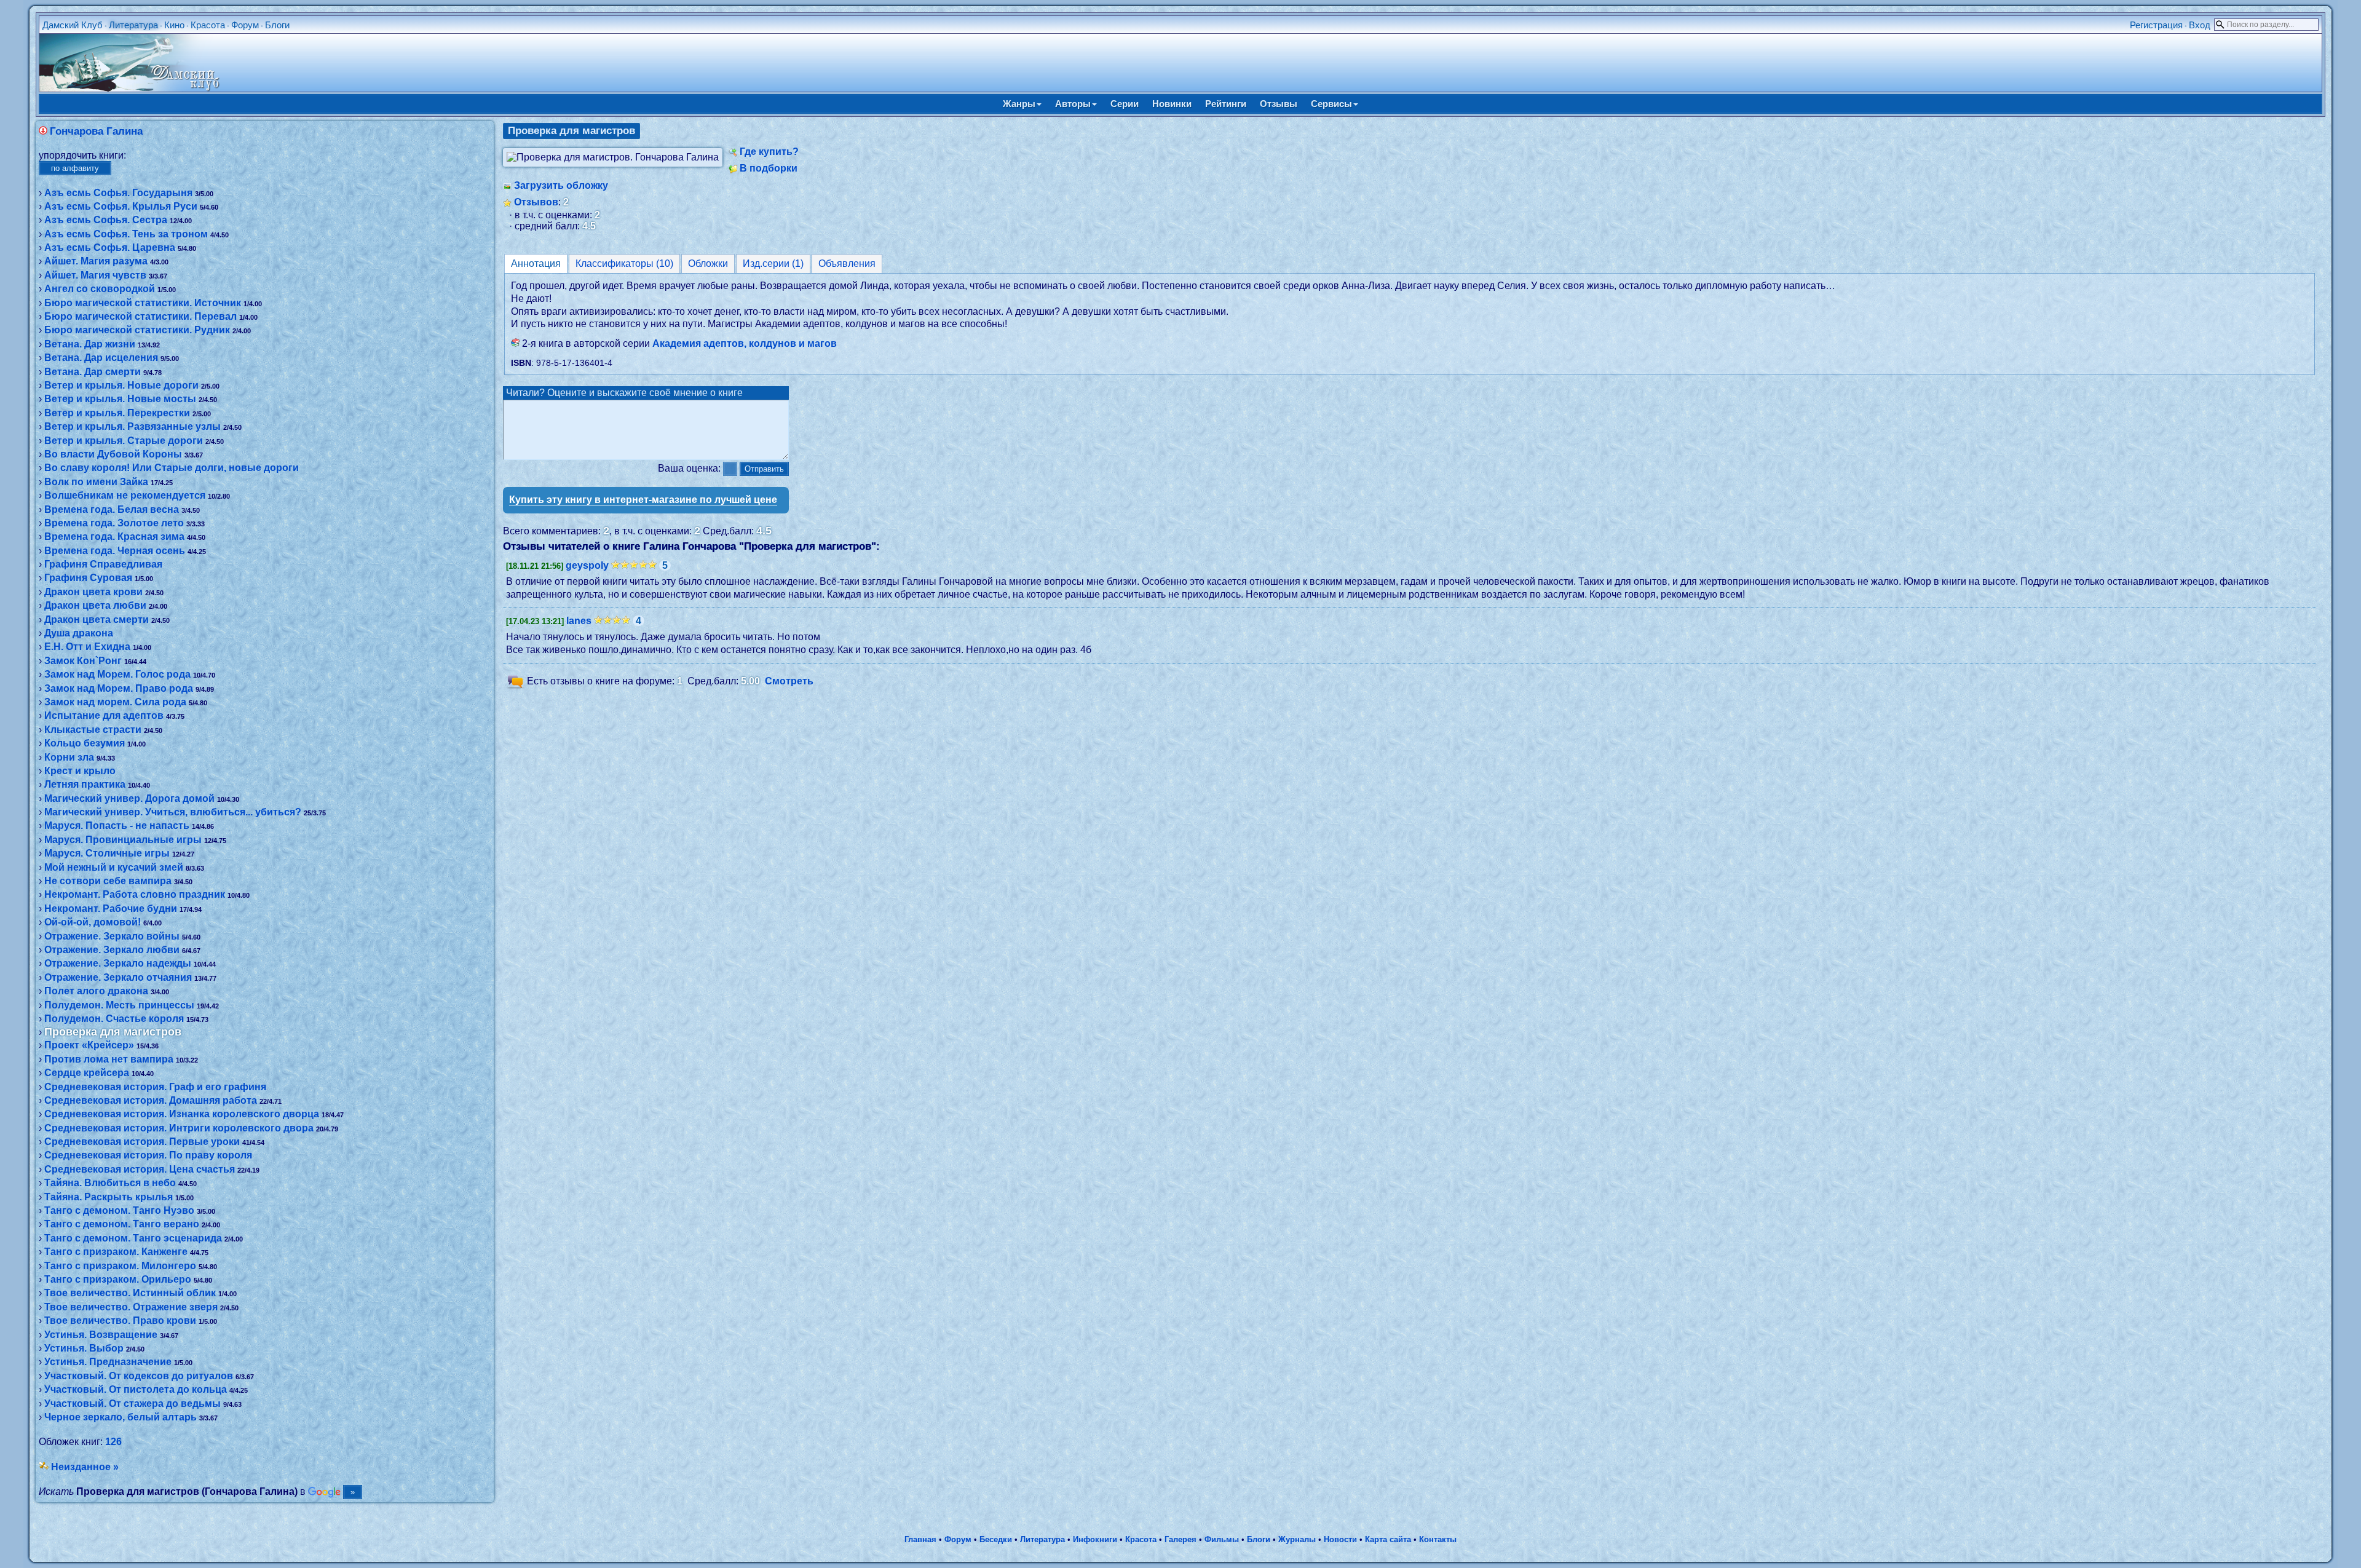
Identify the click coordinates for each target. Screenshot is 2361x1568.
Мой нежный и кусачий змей (114, 867)
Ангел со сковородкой (100, 289)
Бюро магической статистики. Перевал (140, 316)
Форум (245, 25)
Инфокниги (1095, 1539)
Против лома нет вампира (109, 1059)
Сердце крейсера (87, 1073)
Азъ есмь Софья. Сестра (106, 220)
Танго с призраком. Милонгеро (120, 1266)
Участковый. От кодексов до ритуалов (139, 1376)
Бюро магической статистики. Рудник (137, 330)
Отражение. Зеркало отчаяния (118, 977)
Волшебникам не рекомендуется (125, 495)
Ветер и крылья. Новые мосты (120, 399)
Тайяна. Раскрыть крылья (109, 1197)
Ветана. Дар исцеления (101, 358)
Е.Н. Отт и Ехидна (87, 647)
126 (113, 1442)
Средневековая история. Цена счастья (140, 1169)
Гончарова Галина (96, 131)
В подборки (769, 168)
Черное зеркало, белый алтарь (121, 1417)
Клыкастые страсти (93, 730)
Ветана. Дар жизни (90, 344)
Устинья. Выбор (84, 1348)
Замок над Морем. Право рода (119, 688)
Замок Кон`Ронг (83, 661)
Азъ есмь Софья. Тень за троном (126, 234)
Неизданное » (85, 1467)
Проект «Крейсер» (89, 1045)
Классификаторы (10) (624, 263)
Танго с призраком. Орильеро (118, 1279)
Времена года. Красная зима (114, 537)
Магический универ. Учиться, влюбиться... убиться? (173, 812)
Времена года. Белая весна (112, 509)
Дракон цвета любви (95, 605)
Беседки (996, 1539)
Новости (1340, 1539)
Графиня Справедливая (103, 564)
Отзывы (1279, 104)
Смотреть (789, 681)
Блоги (277, 25)
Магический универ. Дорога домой (129, 798)
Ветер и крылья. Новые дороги (121, 385)
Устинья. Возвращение (101, 1335)
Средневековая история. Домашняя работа (151, 1100)
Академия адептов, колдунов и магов (745, 343)
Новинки (1172, 104)
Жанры (1019, 104)
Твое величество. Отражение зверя (131, 1307)
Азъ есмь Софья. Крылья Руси (121, 206)
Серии (1125, 104)
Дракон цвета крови (93, 592)
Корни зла (69, 757)
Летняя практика (85, 784)
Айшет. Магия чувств (95, 275)
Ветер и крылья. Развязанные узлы (132, 426)
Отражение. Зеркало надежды (118, 963)
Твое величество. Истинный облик (130, 1293)
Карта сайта (1388, 1539)
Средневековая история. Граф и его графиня (155, 1087)
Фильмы (1222, 1539)
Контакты (1438, 1539)
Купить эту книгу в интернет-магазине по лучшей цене (643, 500)
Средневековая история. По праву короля (148, 1155)
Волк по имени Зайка (96, 482)
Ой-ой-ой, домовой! (93, 922)
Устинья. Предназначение (108, 1362)
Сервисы (1331, 104)
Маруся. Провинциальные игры (123, 840)
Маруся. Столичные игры (107, 853)
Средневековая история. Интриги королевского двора (179, 1128)
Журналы (1297, 1539)
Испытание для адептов (104, 715)
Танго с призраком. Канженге (116, 1252)
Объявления (847, 263)
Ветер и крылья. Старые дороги (124, 441)
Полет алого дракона (96, 991)
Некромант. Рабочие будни (111, 909)
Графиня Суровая (88, 578)
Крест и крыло (80, 771)
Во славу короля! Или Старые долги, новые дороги (172, 468)
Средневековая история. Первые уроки (142, 1142)
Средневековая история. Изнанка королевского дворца (182, 1114)
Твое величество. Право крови (120, 1321)
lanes (579, 621)
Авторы (1073, 104)
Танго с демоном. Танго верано (122, 1224)
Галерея (1180, 1539)
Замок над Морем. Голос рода (117, 674)
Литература (133, 25)
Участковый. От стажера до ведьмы (132, 1404)
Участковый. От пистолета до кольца (136, 1389)
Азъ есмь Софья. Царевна (110, 247)
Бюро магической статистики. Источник (143, 303)
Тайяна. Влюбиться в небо (110, 1183)
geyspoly (587, 565)
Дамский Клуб (73, 25)
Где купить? (769, 152)
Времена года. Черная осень (115, 551)
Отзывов (536, 202)
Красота (208, 25)
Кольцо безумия (85, 743)
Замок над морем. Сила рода (115, 702)
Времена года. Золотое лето (114, 523)
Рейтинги (1226, 104)
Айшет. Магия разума (96, 261)
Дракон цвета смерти (97, 620)
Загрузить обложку (561, 185)
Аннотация (536, 263)
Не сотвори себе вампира (108, 881)
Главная (920, 1539)
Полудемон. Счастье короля (114, 1019)
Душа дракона (79, 633)
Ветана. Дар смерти (93, 372)
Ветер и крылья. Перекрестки (117, 413)
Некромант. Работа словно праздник (135, 894)
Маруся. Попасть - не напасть (117, 826)
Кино (174, 25)
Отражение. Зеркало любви (112, 950)
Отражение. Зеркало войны (112, 936)
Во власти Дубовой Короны (113, 454)
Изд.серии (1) (773, 263)
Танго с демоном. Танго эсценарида (133, 1238)
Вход (2200, 25)
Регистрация (2156, 25)
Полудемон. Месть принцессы (119, 1005)
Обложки (708, 263)
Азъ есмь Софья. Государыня (118, 193)
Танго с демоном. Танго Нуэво (119, 1210)
